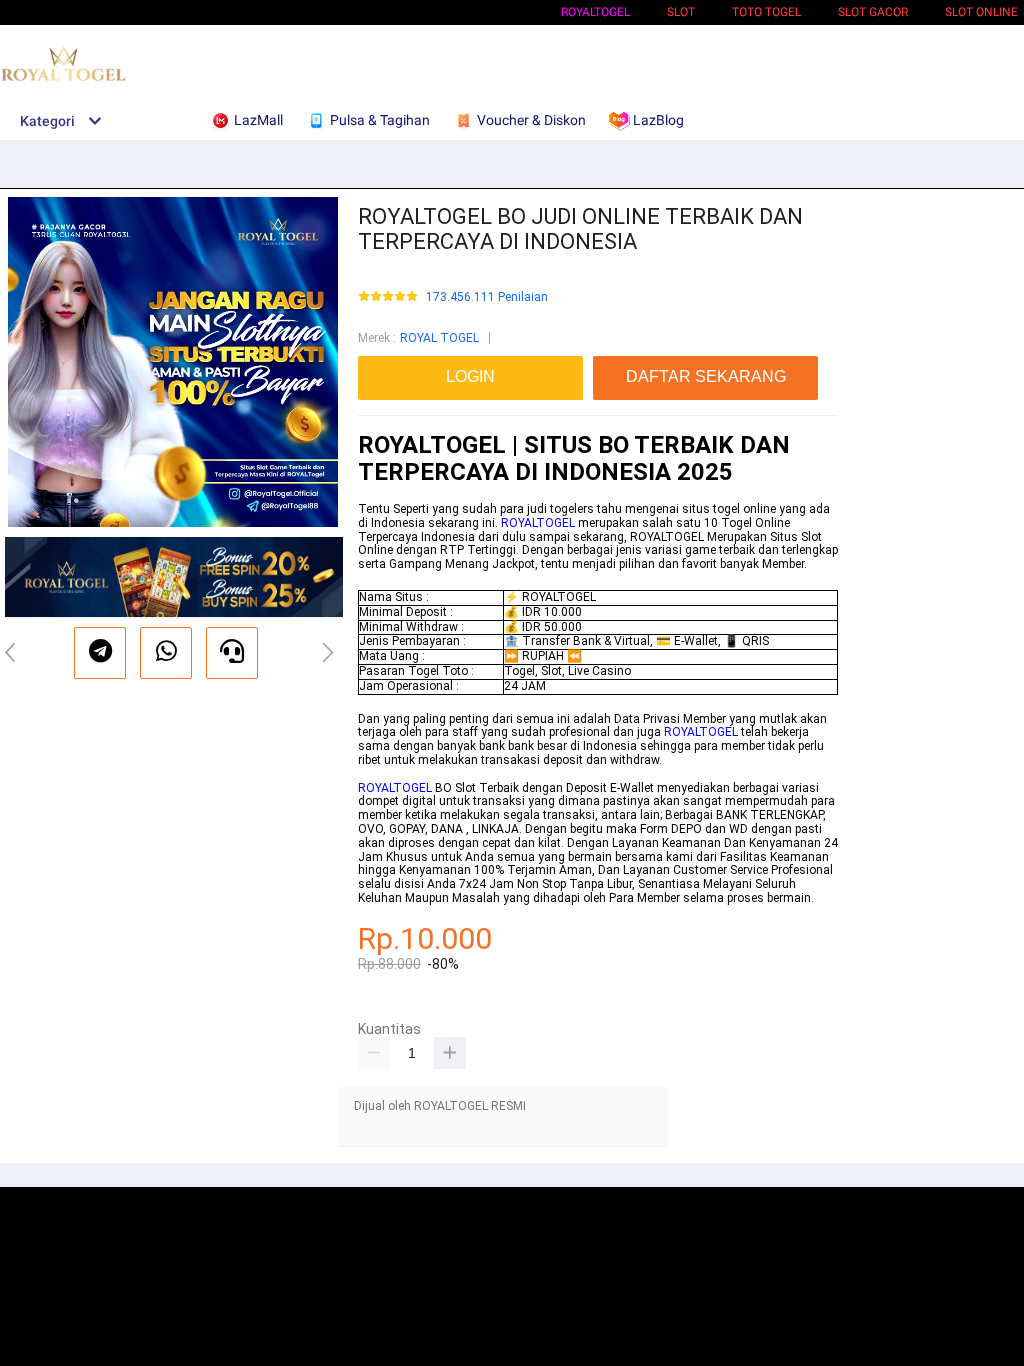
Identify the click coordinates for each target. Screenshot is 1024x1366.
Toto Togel (766, 12)
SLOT (681, 12)
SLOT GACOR (873, 12)
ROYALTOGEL (595, 12)
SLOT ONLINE (981, 12)
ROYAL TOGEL (439, 338)
